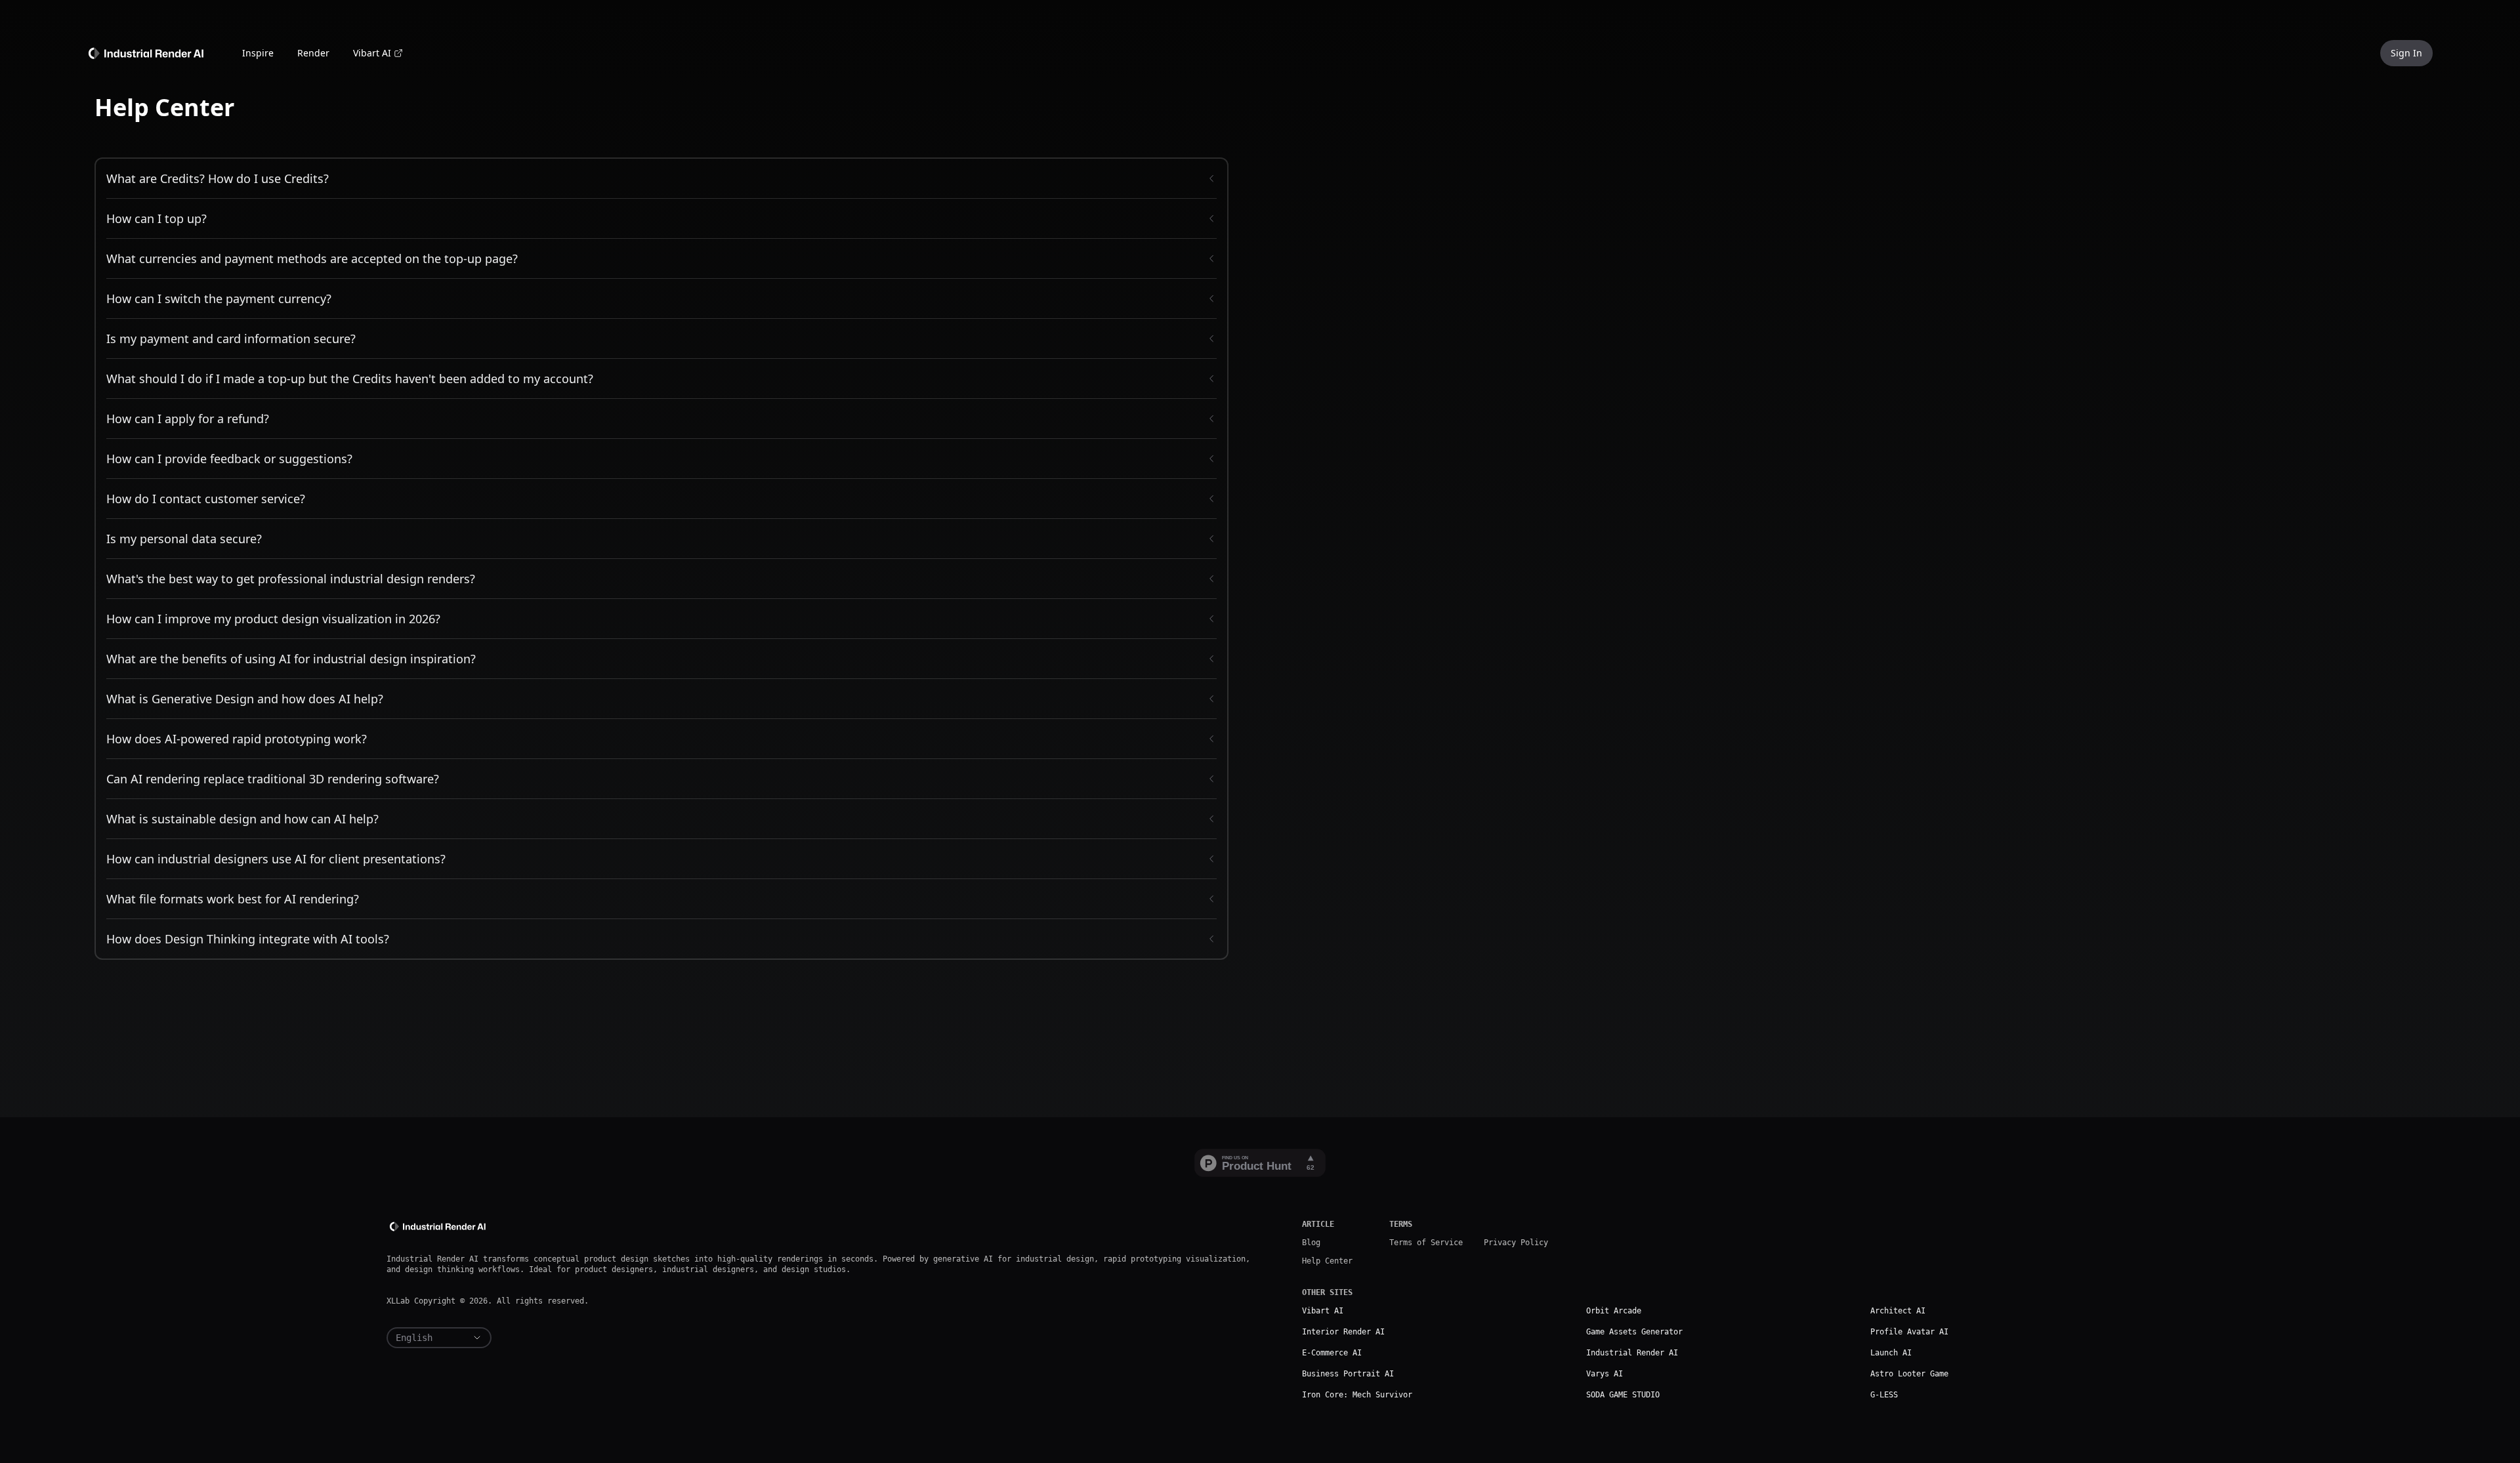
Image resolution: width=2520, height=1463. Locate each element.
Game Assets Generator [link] (1634, 1332)
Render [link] (313, 53)
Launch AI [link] (1891, 1353)
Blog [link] (1311, 1243)
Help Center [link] (1327, 1261)
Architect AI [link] (1898, 1311)
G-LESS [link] (1884, 1395)
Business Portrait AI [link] (1348, 1374)
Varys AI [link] (1605, 1374)
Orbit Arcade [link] (1614, 1311)
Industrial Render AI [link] (1632, 1353)
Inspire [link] (258, 53)
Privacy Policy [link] (1516, 1243)
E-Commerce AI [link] (1332, 1353)
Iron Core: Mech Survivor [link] (1357, 1395)
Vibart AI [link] (372, 53)
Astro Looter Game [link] (1909, 1374)
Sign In (2406, 53)
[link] (148, 52)
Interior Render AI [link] (1343, 1332)
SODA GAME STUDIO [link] (1623, 1395)
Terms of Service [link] (1426, 1243)
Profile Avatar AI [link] (1909, 1332)
